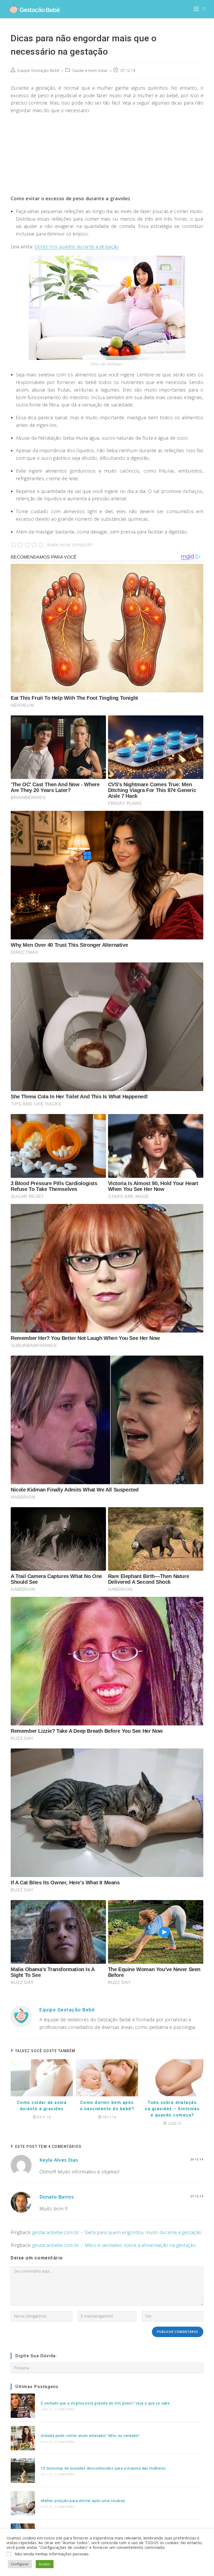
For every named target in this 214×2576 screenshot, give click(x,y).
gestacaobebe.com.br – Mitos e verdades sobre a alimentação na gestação (114, 2245)
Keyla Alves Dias (59, 2160)
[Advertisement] (107, 156)
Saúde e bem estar (90, 70)
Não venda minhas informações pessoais (52, 2554)
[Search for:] (203, 9)
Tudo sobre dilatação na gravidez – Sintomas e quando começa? (172, 2109)
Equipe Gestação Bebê (38, 70)
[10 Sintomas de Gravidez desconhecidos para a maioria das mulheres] (23, 2471)
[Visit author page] (21, 2016)
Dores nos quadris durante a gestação (77, 246)
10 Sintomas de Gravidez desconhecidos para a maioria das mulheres (103, 2468)
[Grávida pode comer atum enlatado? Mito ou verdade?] (23, 2438)
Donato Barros (57, 2197)
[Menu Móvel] (196, 9)
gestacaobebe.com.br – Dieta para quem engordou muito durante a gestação (117, 2232)
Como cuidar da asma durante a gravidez (42, 2106)
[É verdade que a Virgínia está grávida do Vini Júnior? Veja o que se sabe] (23, 2406)
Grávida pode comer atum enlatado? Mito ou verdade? (90, 2436)
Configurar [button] (20, 2564)
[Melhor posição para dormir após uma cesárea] (23, 2503)
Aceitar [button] (45, 2564)
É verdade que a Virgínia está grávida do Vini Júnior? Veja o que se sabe (105, 2403)
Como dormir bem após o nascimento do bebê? (107, 2106)
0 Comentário (65, 2409)
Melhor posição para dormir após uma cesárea (83, 2501)
